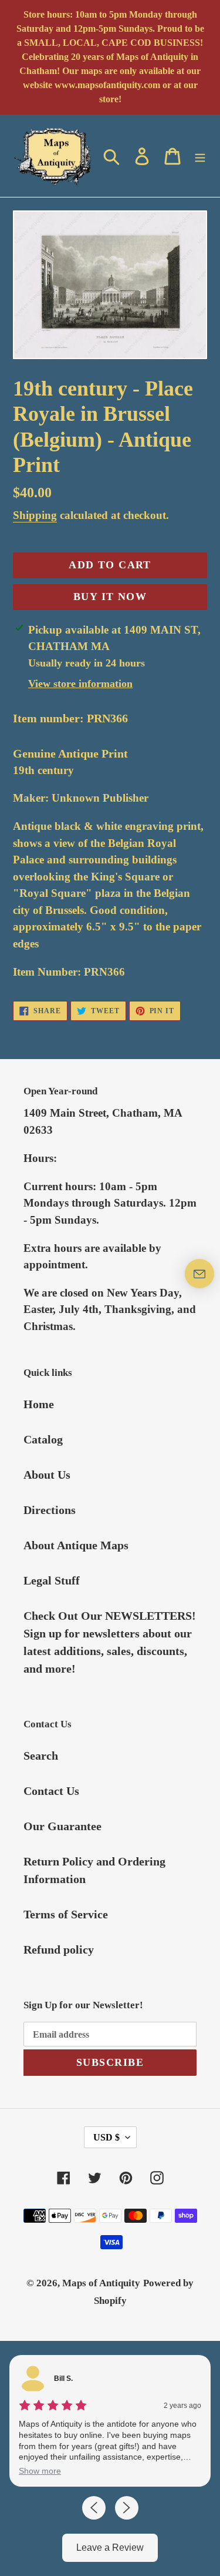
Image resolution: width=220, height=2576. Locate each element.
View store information (80, 684)
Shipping (35, 515)
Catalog (43, 1439)
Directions (50, 1510)
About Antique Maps (76, 1545)
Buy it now (110, 597)
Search (41, 1756)
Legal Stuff (52, 1580)
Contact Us (51, 1791)
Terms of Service (66, 1914)
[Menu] (200, 156)
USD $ (106, 2137)
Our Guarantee (62, 1826)
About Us (47, 1475)
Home (39, 1404)
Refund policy (59, 1949)
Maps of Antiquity (101, 2283)
